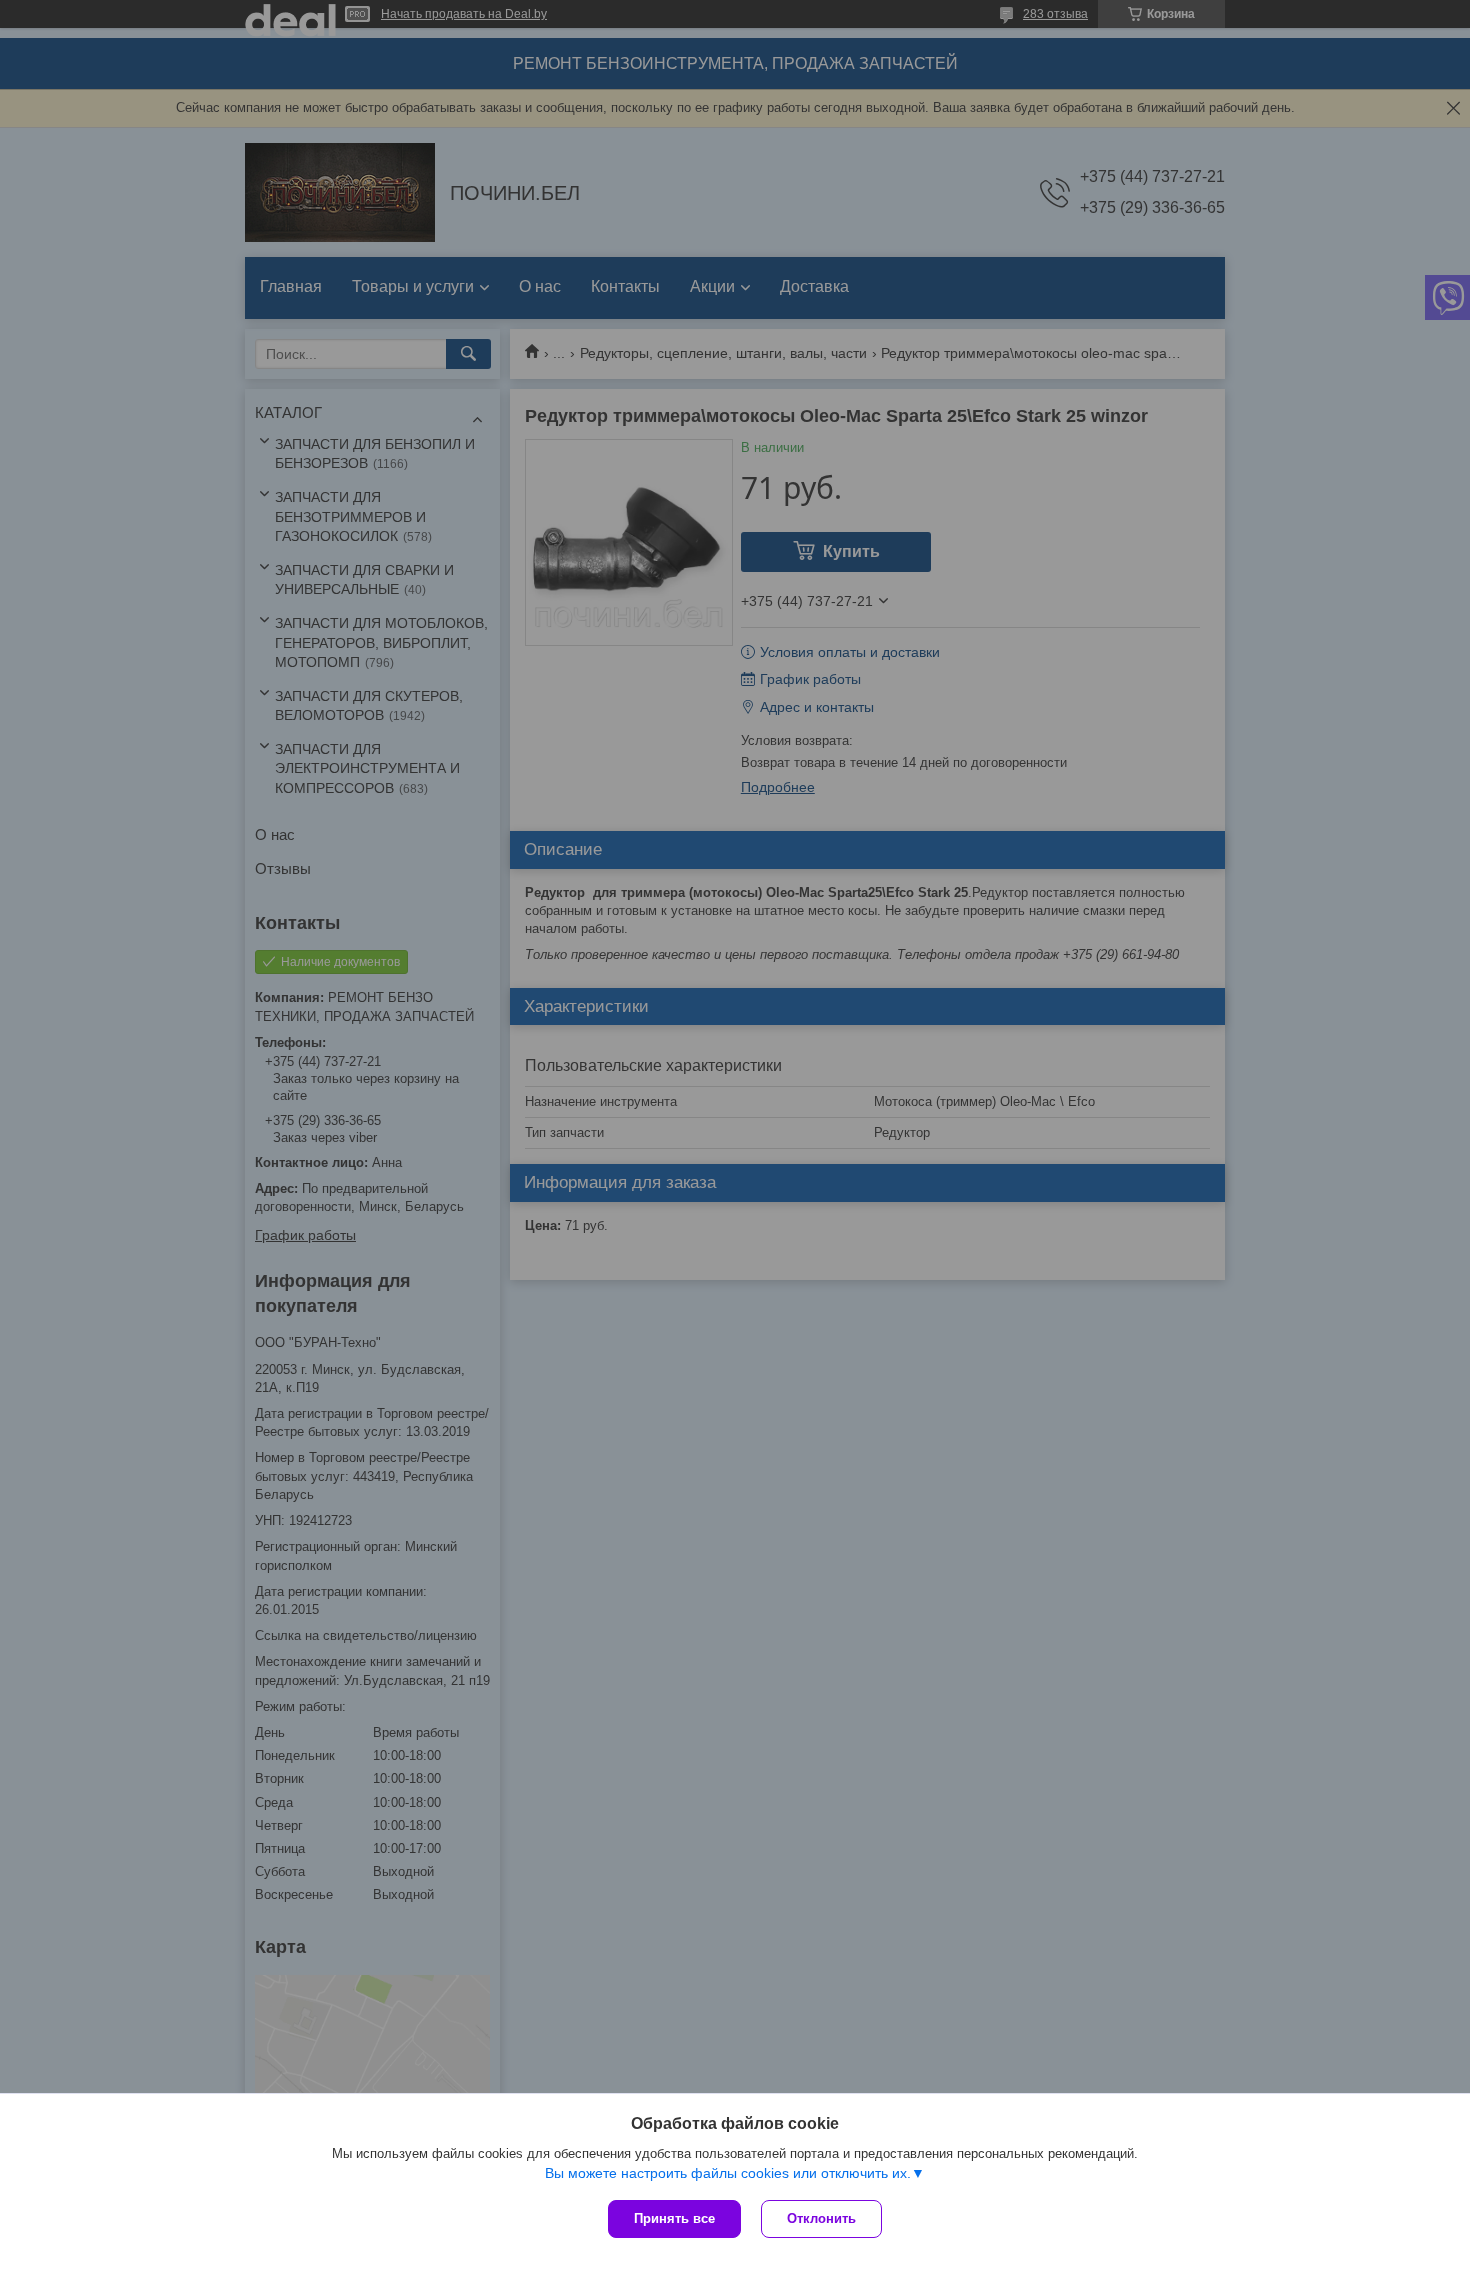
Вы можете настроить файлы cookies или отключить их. (728, 2173)
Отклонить (821, 2218)
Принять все (674, 2218)
